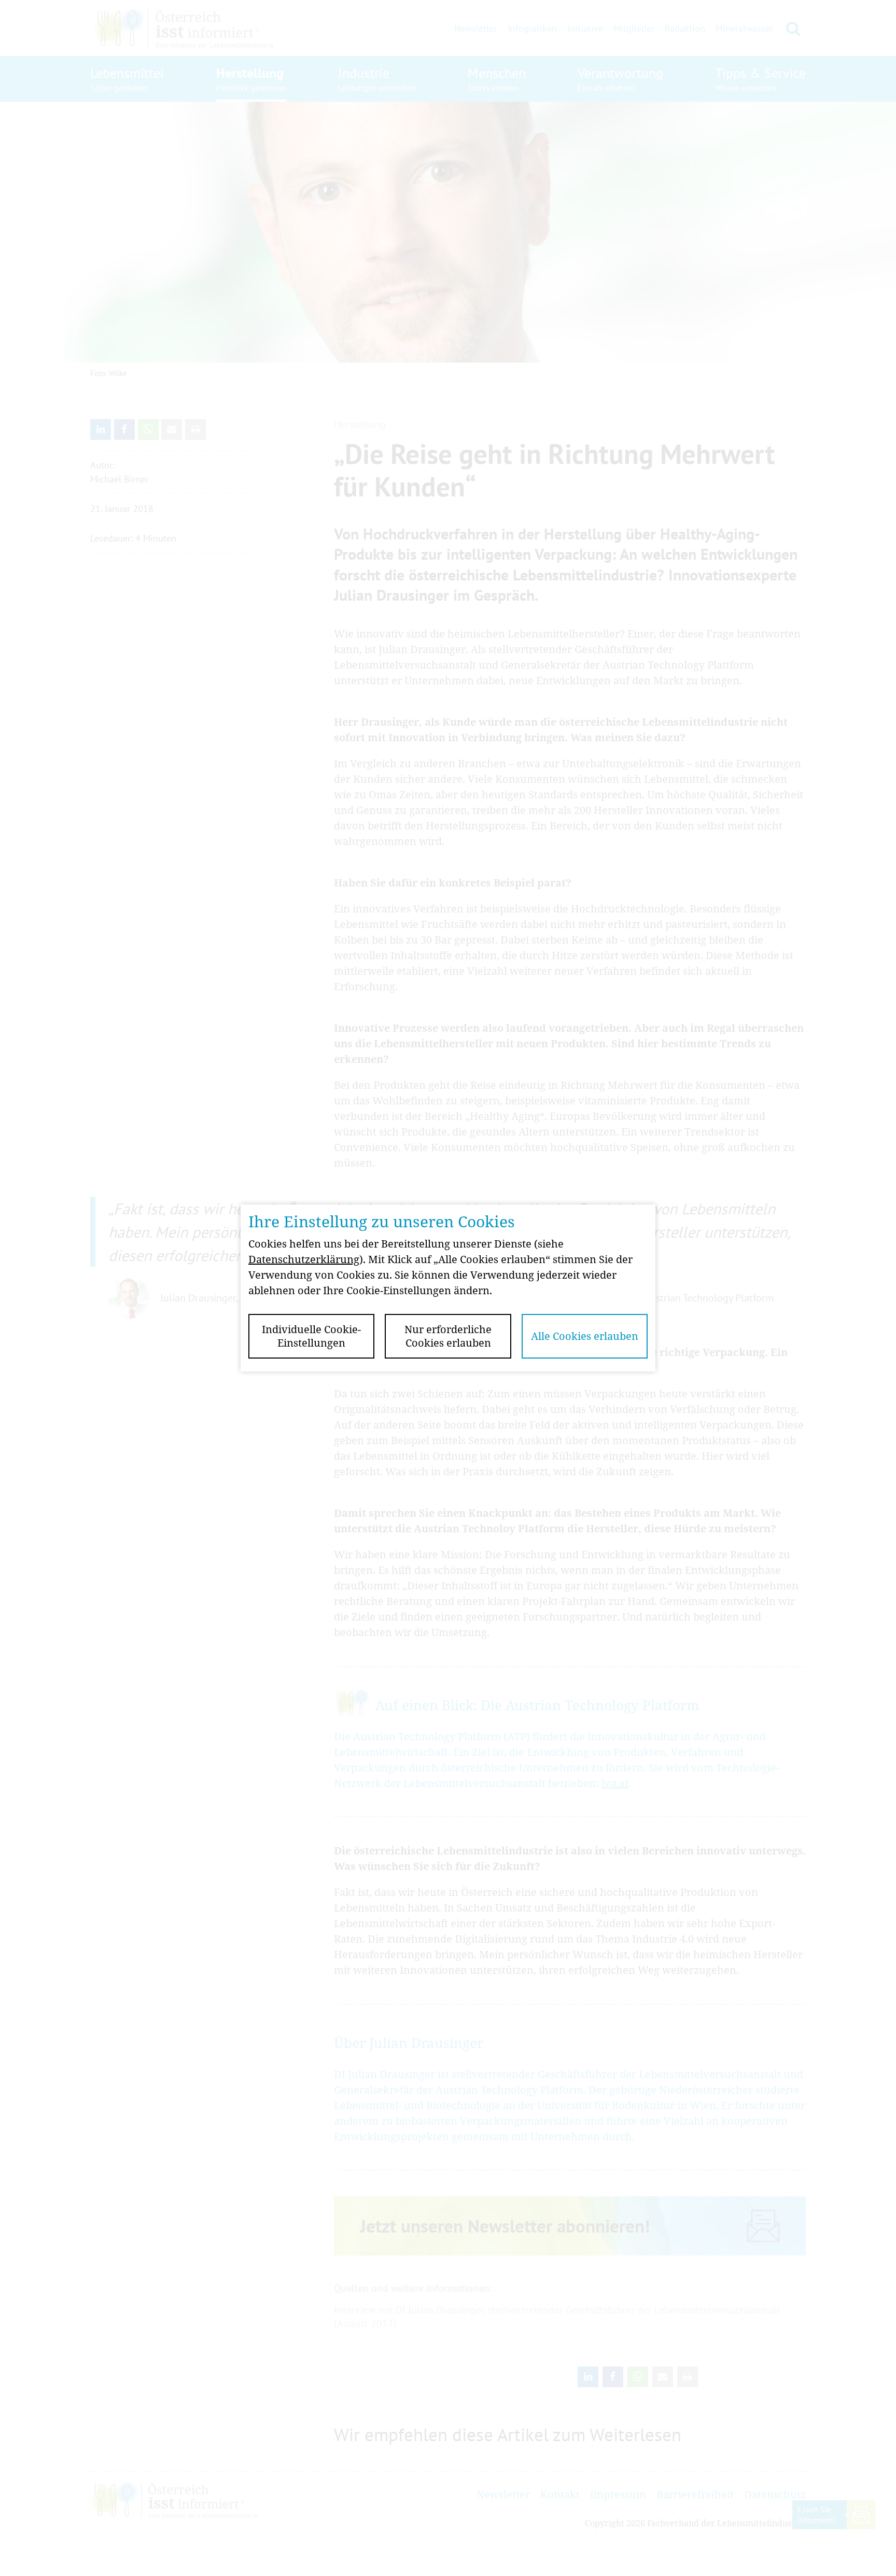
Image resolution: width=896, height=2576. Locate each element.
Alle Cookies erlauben (585, 1336)
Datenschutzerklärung (304, 1259)
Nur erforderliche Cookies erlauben (448, 1336)
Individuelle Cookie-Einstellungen (311, 1336)
